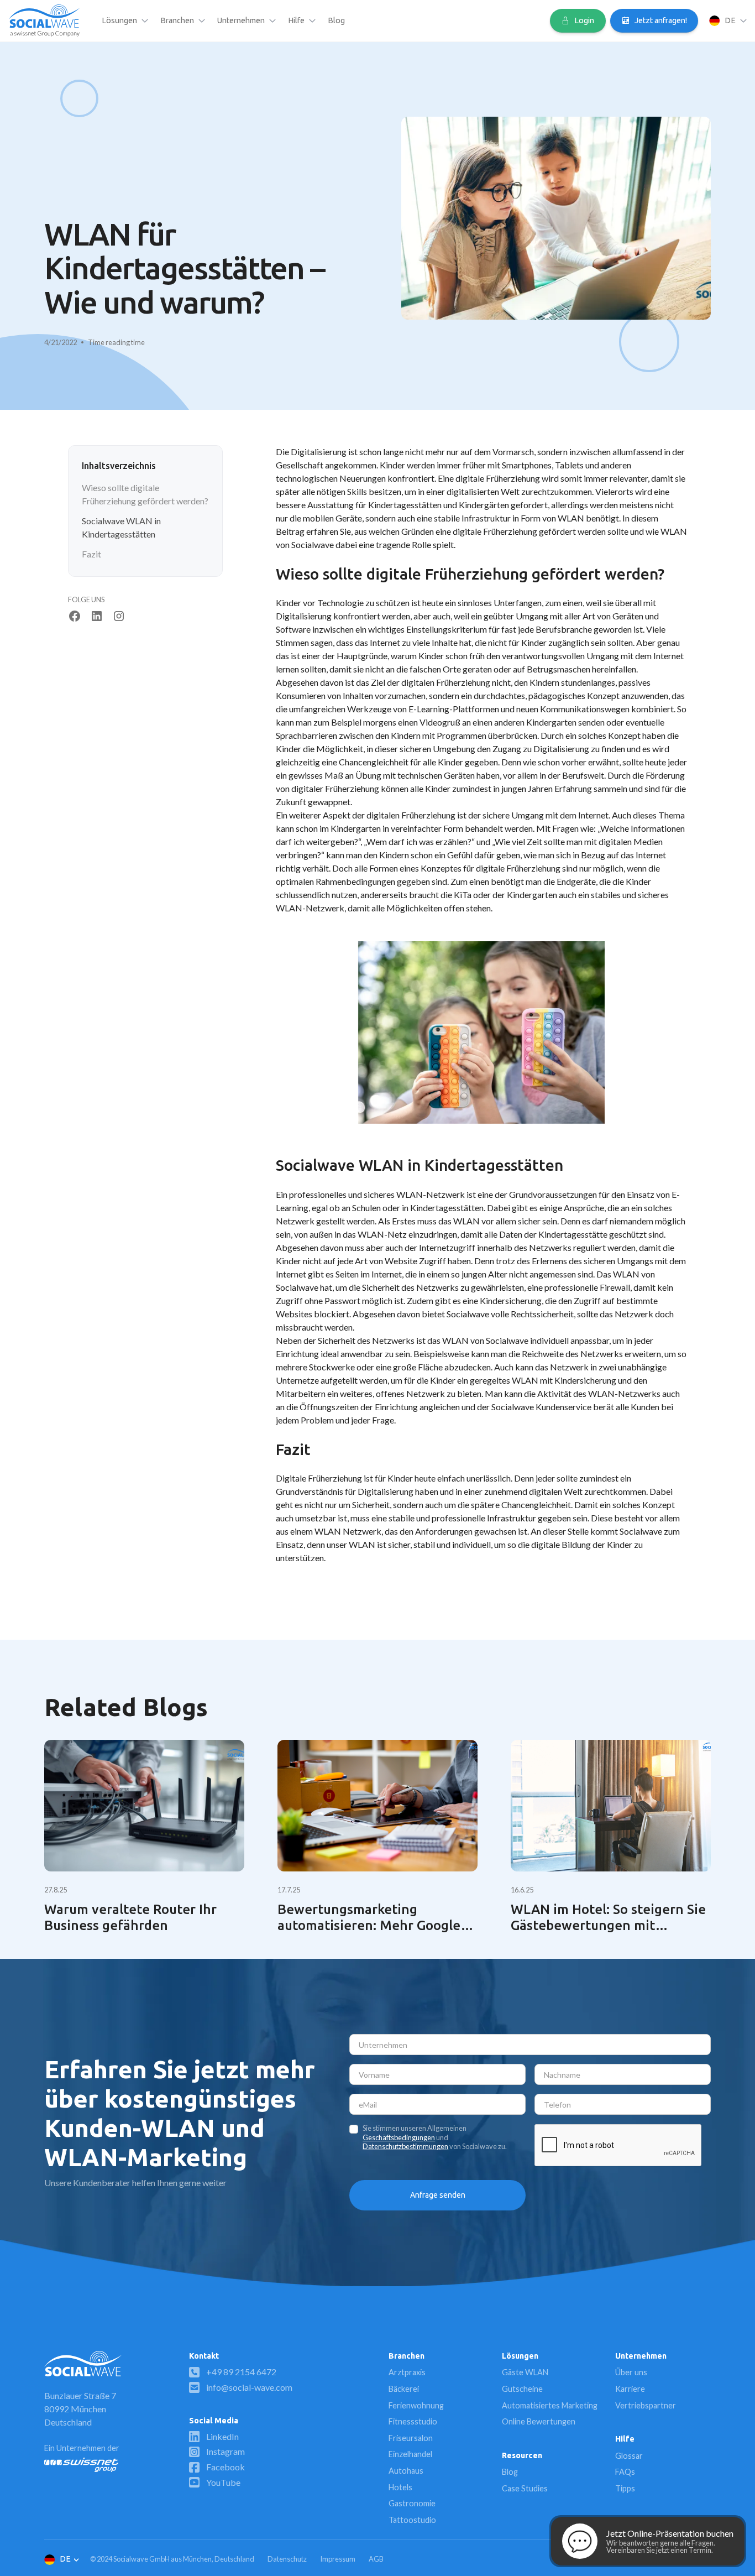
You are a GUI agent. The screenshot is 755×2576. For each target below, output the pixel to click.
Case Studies (525, 2489)
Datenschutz (287, 2559)
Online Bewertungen (539, 2422)
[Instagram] (119, 616)
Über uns (631, 2373)
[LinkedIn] (97, 616)
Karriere (630, 2389)
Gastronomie (412, 2504)
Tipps (625, 2489)
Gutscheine (522, 2389)
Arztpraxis (407, 2373)
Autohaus (406, 2471)
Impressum (338, 2559)
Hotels (400, 2487)
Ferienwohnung (416, 2405)
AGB (376, 2559)
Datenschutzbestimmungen (405, 2147)
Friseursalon (411, 2439)
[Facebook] (75, 616)
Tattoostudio (412, 2520)
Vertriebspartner (646, 2405)
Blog (336, 20)
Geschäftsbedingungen (399, 2138)
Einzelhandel (410, 2455)
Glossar (629, 2456)
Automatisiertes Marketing (550, 2405)
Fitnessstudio (413, 2422)
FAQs (625, 2472)
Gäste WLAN (525, 2373)
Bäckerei (404, 2389)
